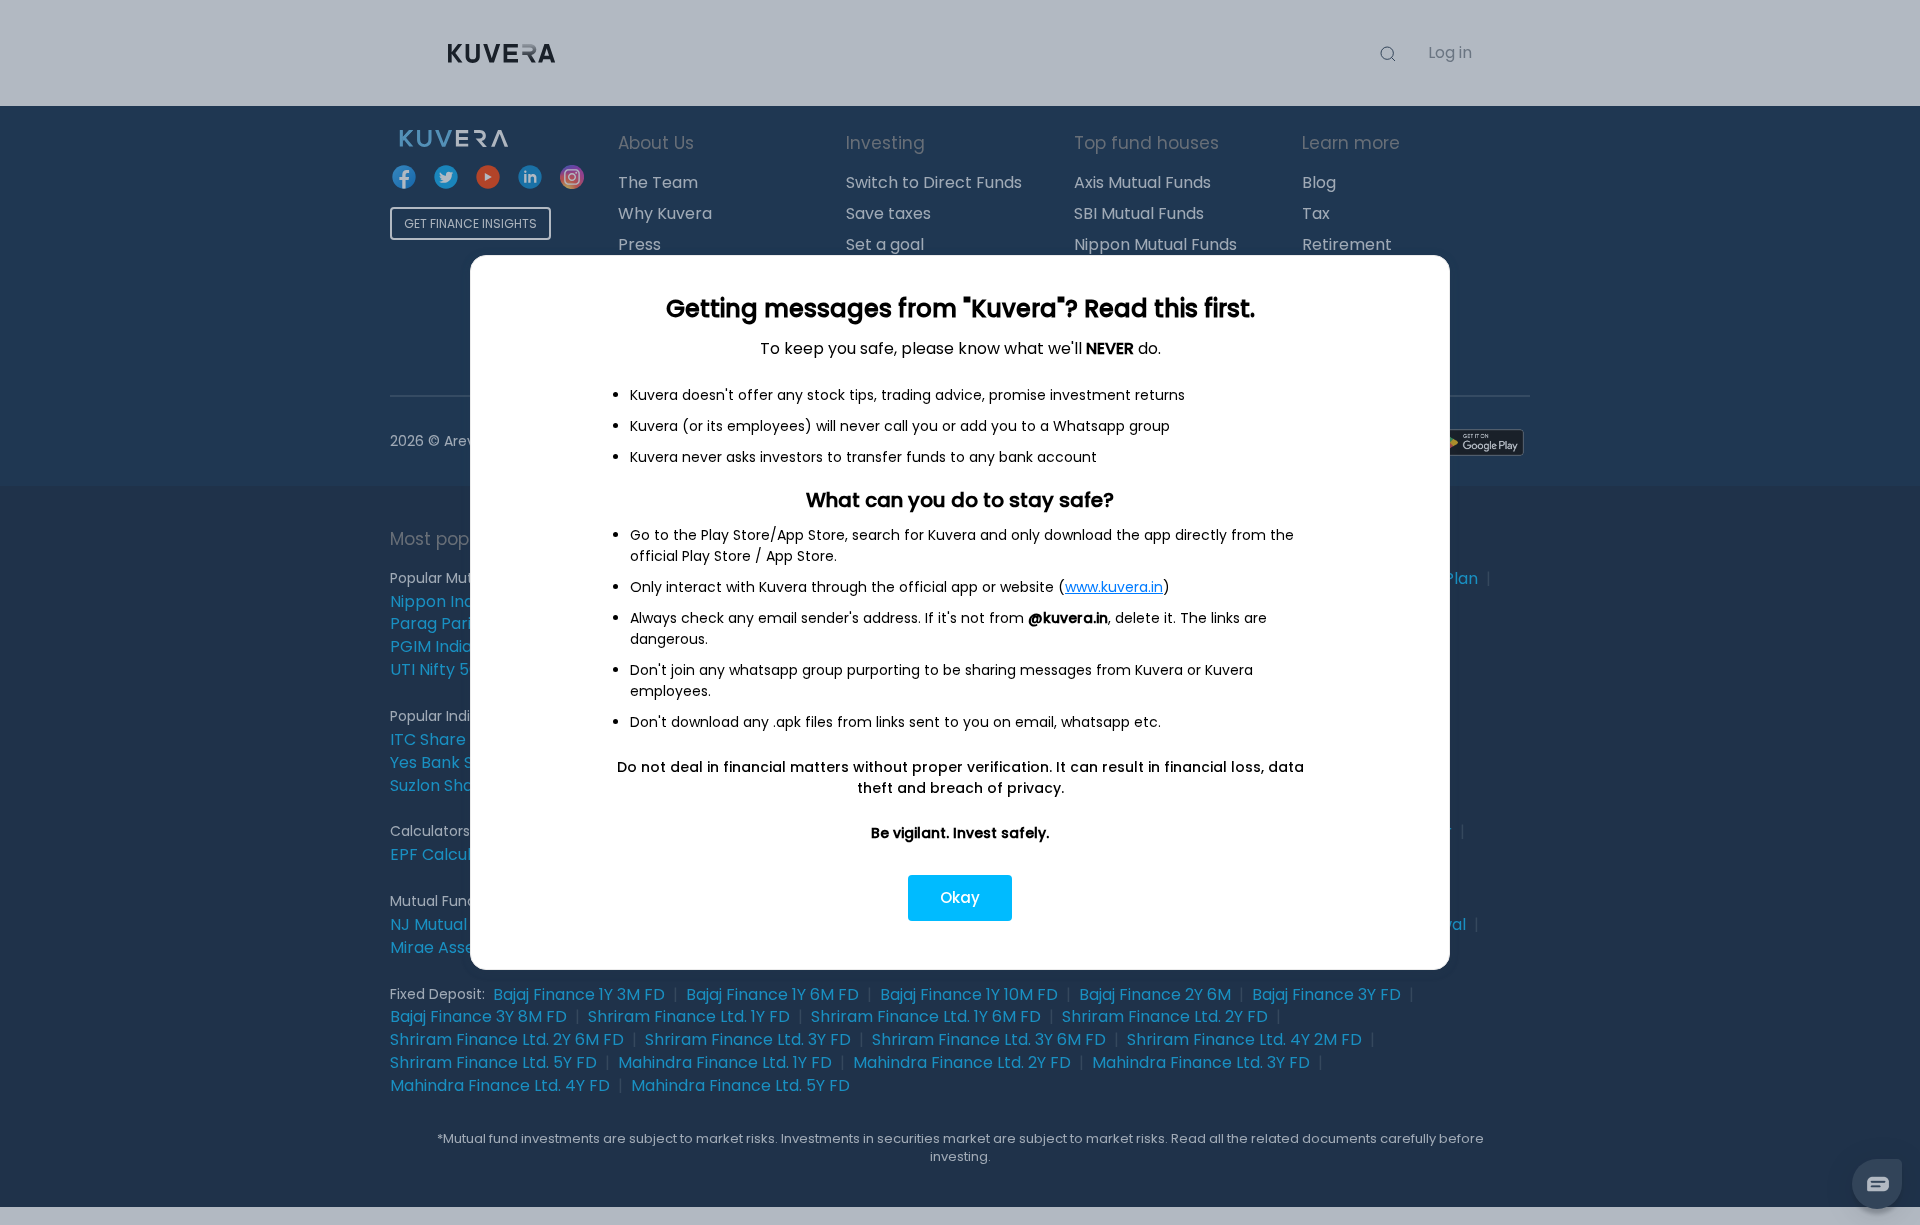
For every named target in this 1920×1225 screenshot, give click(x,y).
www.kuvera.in (1114, 587)
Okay (960, 897)
